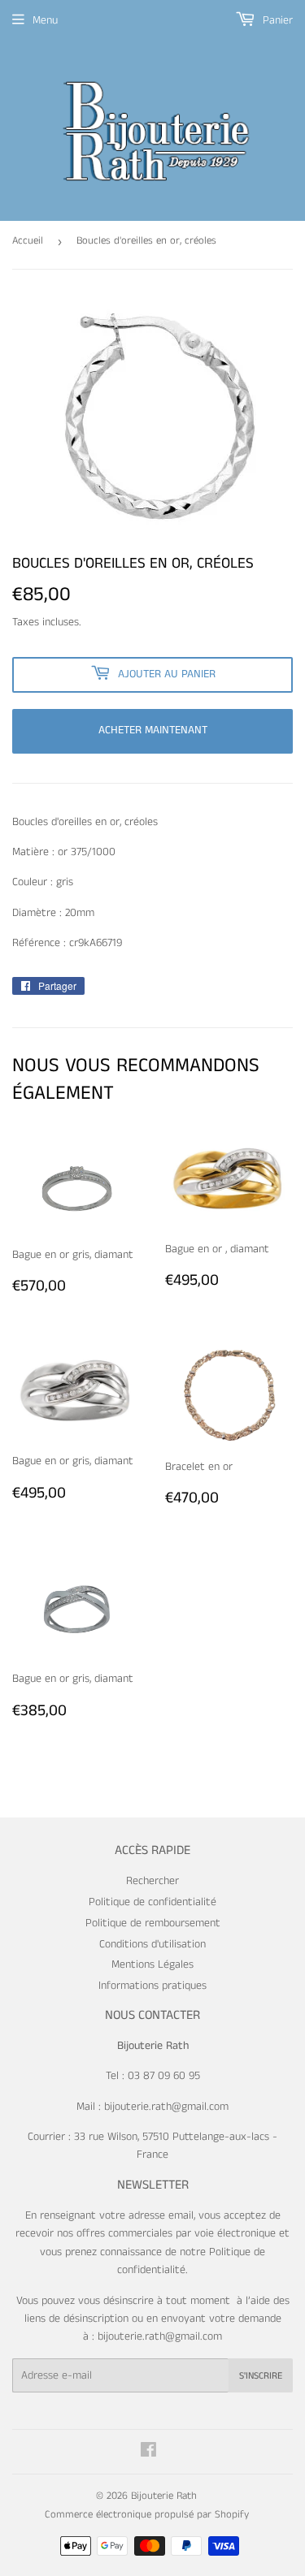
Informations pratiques (152, 1986)
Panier (276, 20)
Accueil (28, 241)
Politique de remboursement (153, 1923)
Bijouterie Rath (164, 2496)
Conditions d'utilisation (152, 1944)
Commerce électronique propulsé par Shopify (147, 2515)
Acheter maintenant (153, 730)
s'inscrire (261, 2376)
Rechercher (152, 1881)
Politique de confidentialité (152, 1902)
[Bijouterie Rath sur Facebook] (148, 2453)
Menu (45, 20)
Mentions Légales (152, 1964)
